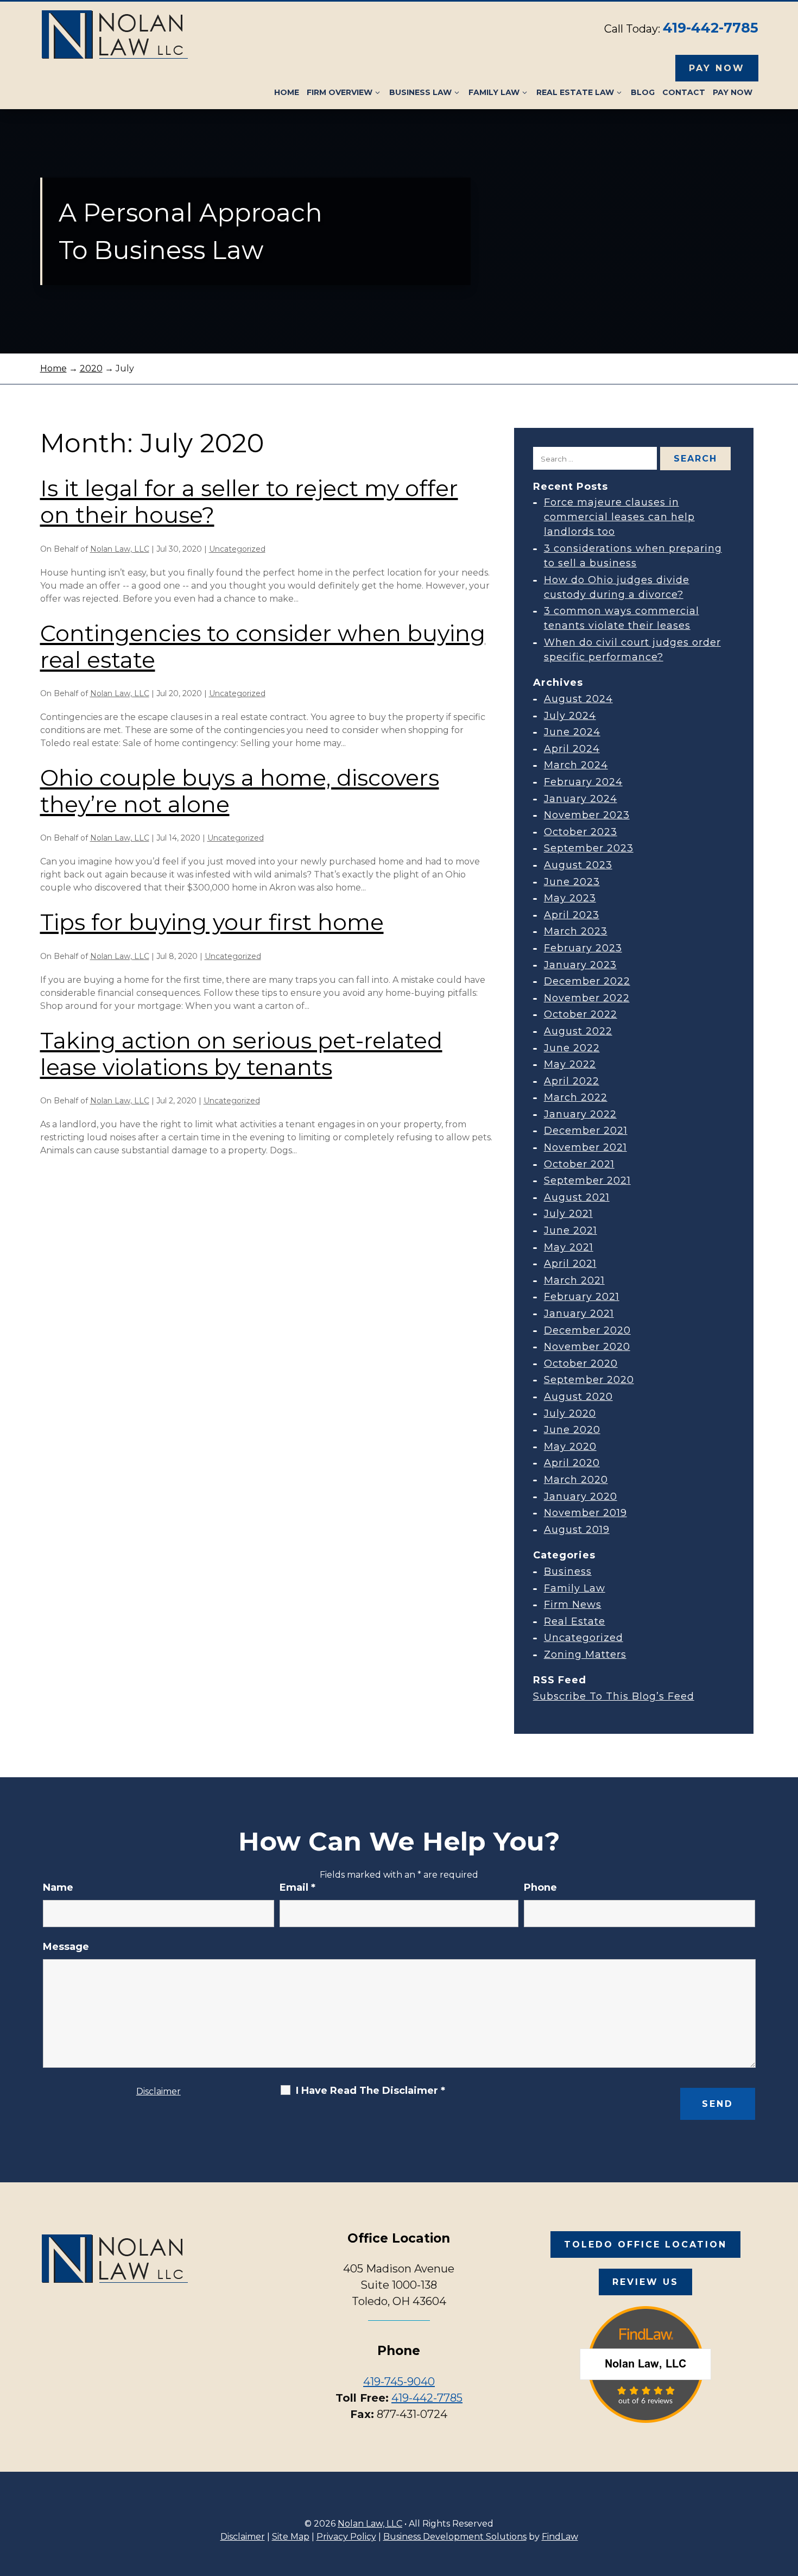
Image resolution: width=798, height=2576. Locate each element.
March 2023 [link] (576, 931)
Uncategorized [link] (237, 549)
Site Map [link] (291, 2537)
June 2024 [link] (572, 732)
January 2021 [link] (579, 1314)
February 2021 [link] (582, 1297)
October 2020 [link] (581, 1363)
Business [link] (568, 1571)
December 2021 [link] (586, 1131)
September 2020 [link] (589, 1380)
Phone (540, 1887)
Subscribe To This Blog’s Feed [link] (614, 1696)
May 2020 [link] (570, 1447)
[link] (115, 35)
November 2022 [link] (587, 998)
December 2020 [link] (587, 1330)
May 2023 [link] (570, 898)
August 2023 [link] (578, 865)
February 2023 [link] (583, 948)
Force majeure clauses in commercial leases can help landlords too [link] (619, 517)
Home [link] (287, 92)
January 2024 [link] (581, 799)
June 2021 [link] (571, 1230)
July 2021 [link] (568, 1214)
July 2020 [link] (570, 1413)
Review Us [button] (645, 2282)
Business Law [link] (420, 92)
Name (58, 1887)
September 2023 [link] (589, 848)
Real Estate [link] (575, 1621)
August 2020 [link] (578, 1397)
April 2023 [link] (572, 915)
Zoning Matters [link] (585, 1655)
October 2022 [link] (581, 1014)
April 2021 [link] (570, 1264)
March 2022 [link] (576, 1097)
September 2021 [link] (587, 1180)
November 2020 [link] (587, 1347)
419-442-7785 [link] (711, 28)
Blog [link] (643, 92)
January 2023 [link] (580, 965)
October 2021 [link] (579, 1164)
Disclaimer (159, 2091)
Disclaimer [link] (243, 2537)
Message (66, 1947)
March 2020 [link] (576, 1480)
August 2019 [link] (577, 1530)
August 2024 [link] (578, 699)
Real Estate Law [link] (575, 92)
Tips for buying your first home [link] (212, 922)
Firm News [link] (573, 1605)
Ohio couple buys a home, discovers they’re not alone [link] (240, 791)
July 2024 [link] (570, 716)
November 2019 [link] (585, 1513)
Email (297, 1887)
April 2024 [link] (572, 749)
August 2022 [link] (578, 1031)
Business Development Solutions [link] (455, 2537)
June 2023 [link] (572, 882)
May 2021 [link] (569, 1247)
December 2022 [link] (587, 981)
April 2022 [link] (572, 1081)
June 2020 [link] (572, 1430)
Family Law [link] (494, 92)
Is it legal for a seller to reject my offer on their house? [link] (249, 501)
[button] (787, 2497)
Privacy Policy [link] (346, 2537)
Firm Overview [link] (340, 92)
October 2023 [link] (581, 832)
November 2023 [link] (587, 815)
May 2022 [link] (570, 1064)
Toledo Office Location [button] (645, 2244)
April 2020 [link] (572, 1463)
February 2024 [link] (583, 782)
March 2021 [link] (574, 1280)
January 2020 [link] (581, 1497)
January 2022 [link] (580, 1114)
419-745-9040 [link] (399, 2382)
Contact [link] (684, 92)
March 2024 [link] (576, 765)
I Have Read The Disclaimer (370, 2091)
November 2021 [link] (585, 1147)
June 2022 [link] (572, 1048)
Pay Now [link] (733, 92)
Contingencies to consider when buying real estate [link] (263, 646)
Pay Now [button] (717, 68)
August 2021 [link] (577, 1197)
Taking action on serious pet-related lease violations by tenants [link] (241, 1054)
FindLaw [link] (560, 2537)
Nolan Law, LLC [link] (120, 549)
